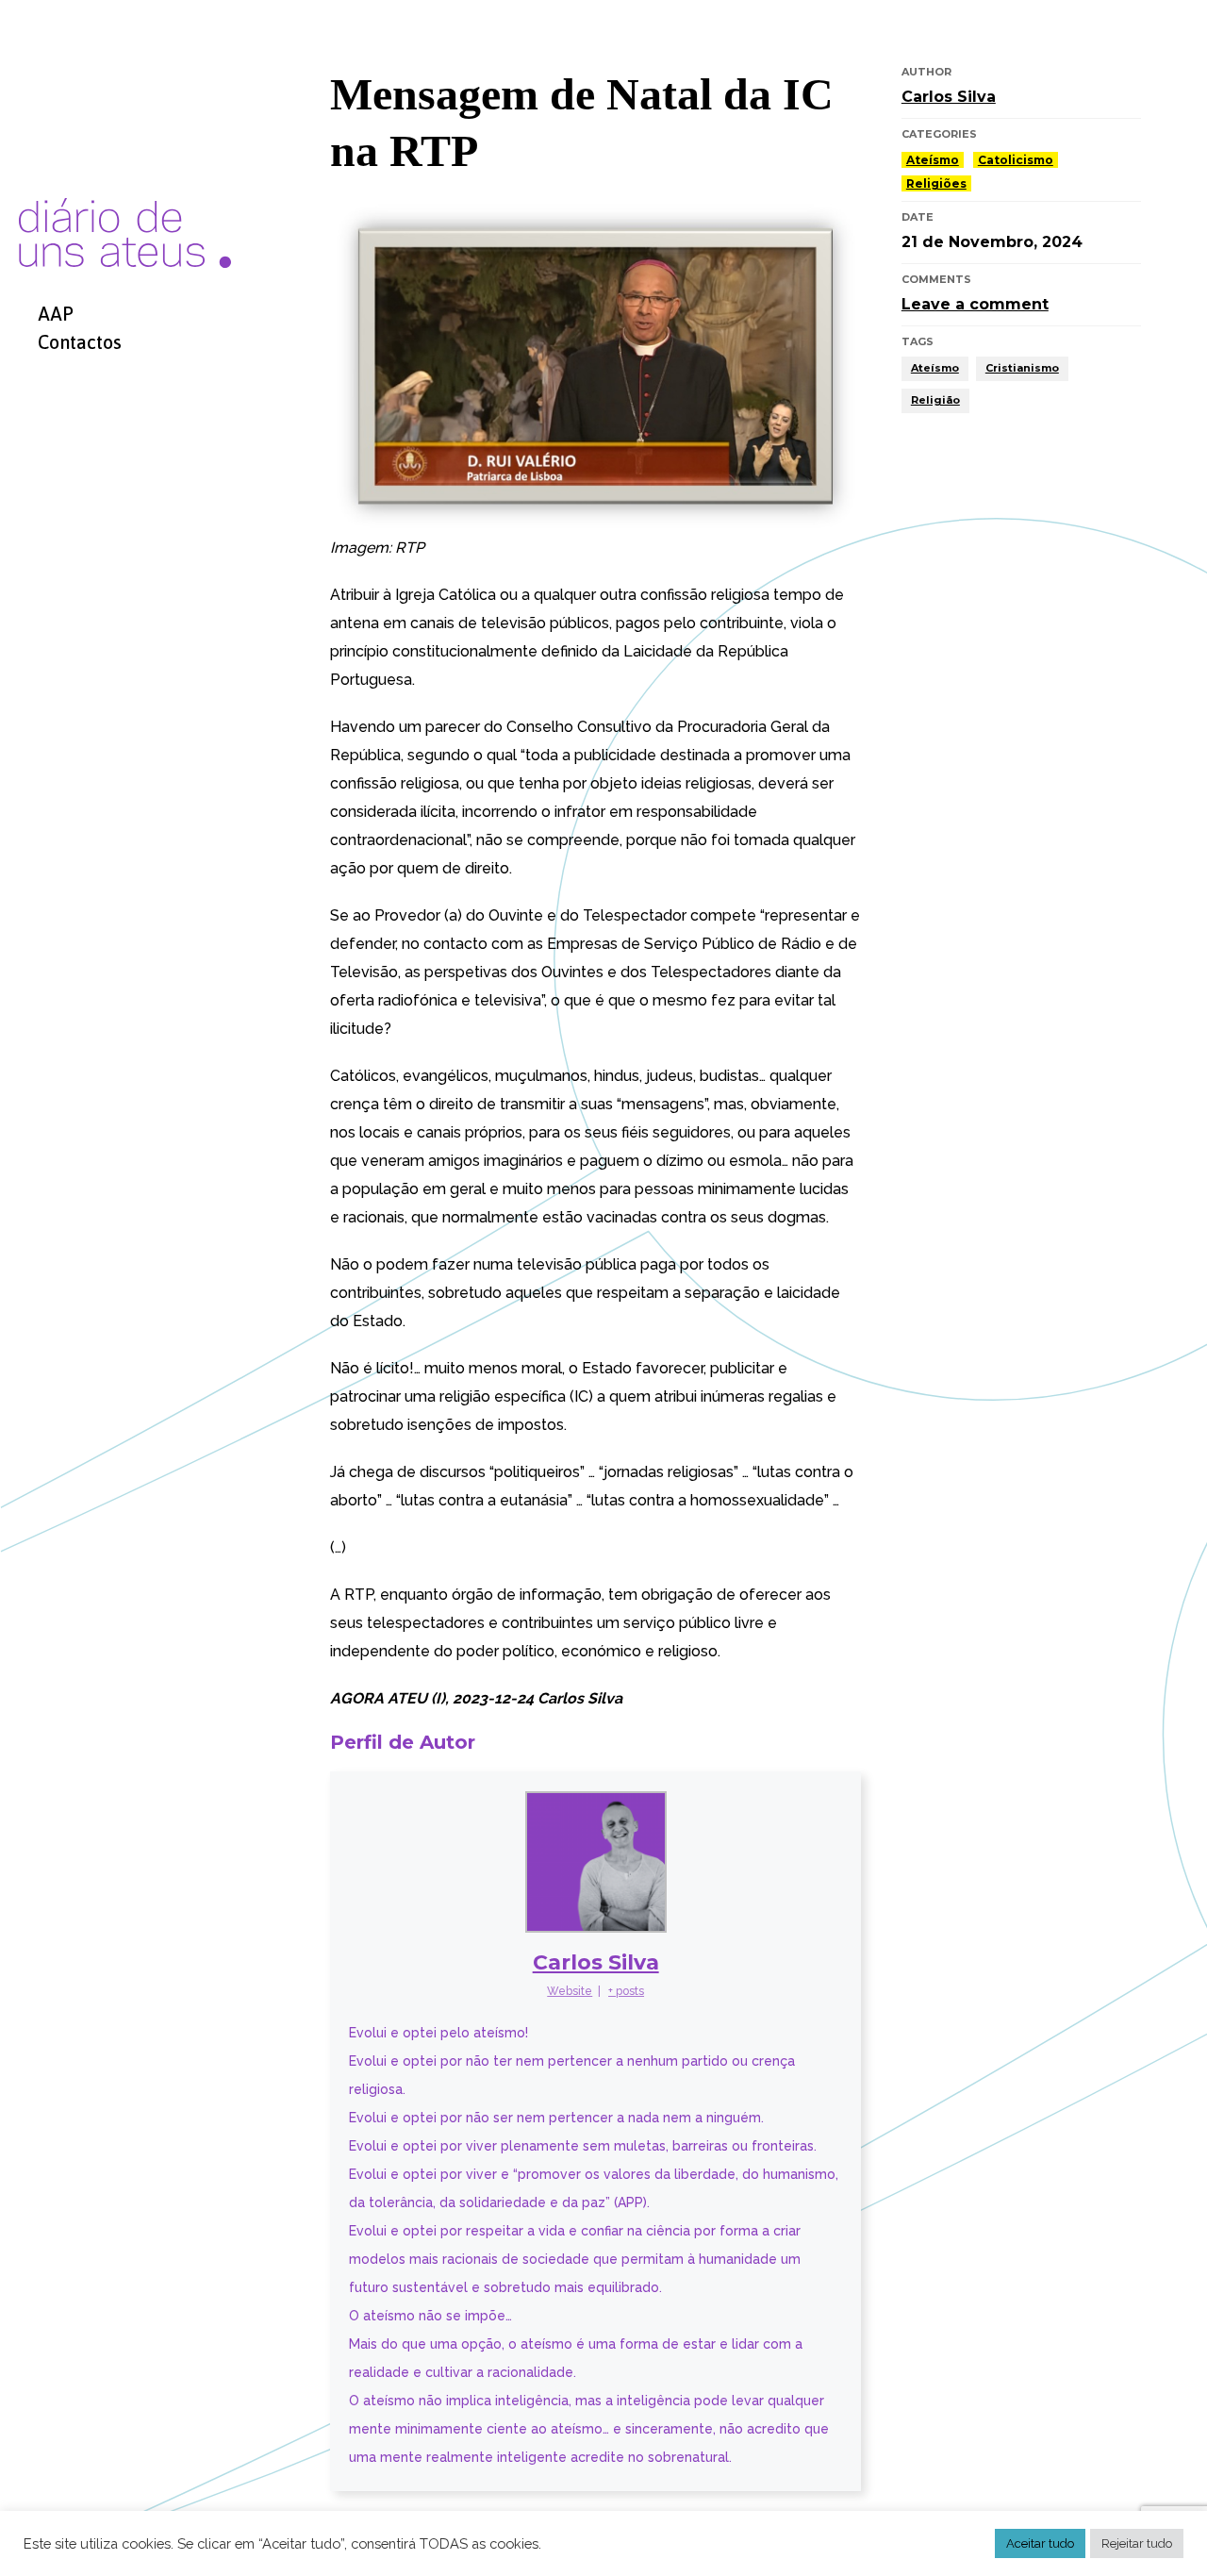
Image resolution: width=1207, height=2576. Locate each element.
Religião (935, 400)
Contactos (80, 342)
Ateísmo (933, 160)
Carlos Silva (596, 1962)
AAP (56, 314)
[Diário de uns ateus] (125, 149)
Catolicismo (1016, 160)
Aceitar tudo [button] (1040, 2543)
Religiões (936, 183)
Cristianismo (1022, 368)
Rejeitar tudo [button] (1137, 2543)
